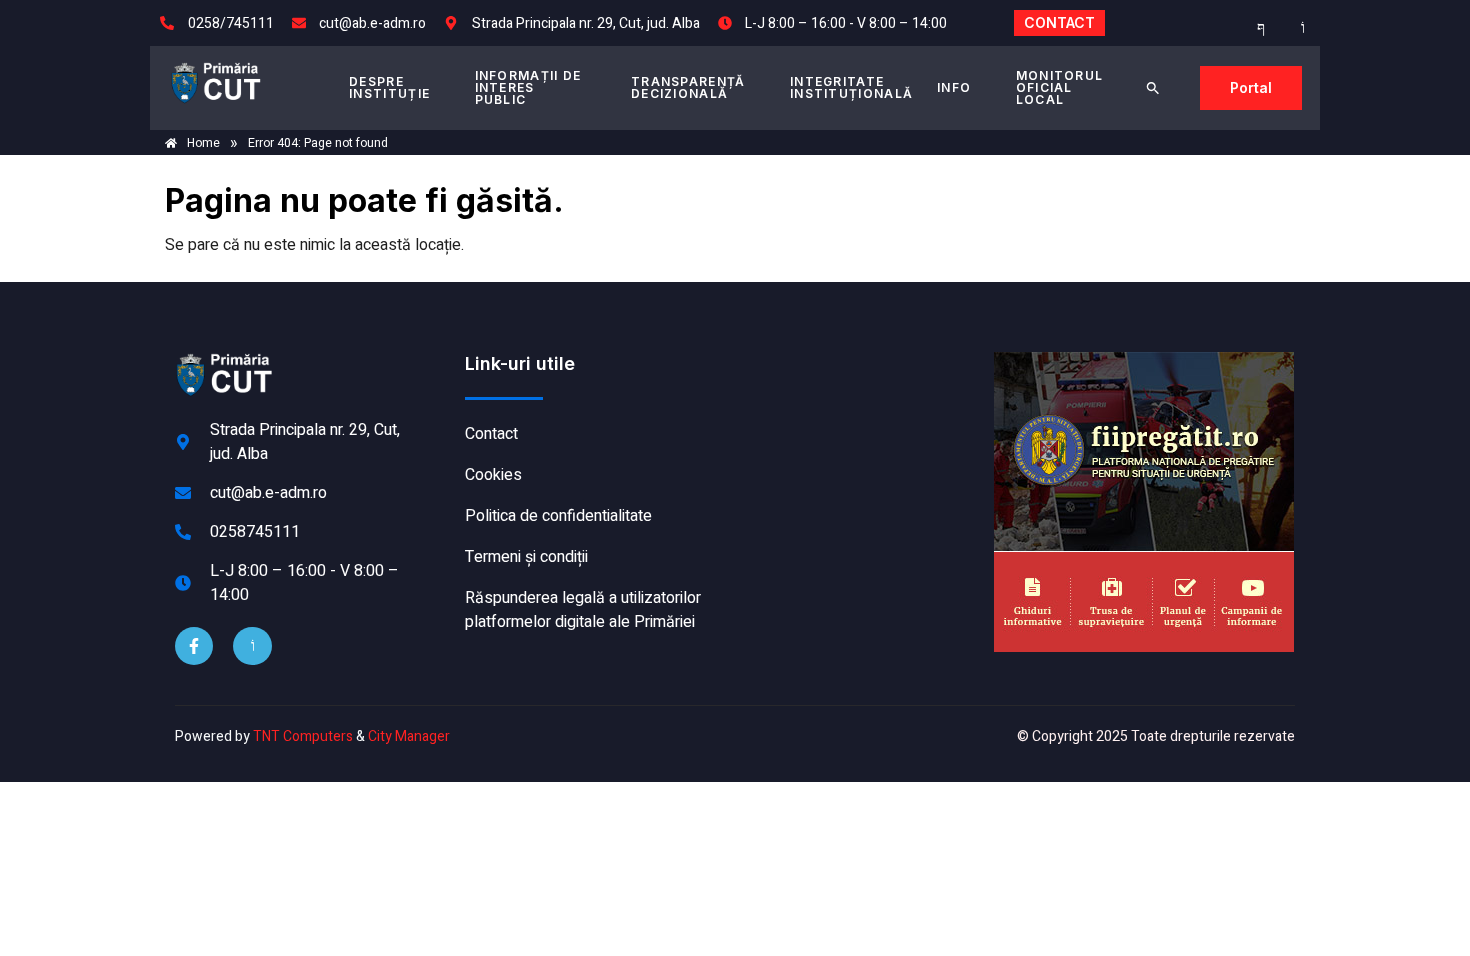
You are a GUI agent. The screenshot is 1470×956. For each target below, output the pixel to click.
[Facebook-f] (194, 646)
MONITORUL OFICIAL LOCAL (1060, 87)
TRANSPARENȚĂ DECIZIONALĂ (688, 87)
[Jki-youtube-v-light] (252, 646)
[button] (1153, 88)
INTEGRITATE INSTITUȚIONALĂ (851, 87)
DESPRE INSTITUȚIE (389, 87)
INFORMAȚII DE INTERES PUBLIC (528, 87)
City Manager (409, 736)
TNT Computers (303, 736)
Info (954, 87)
